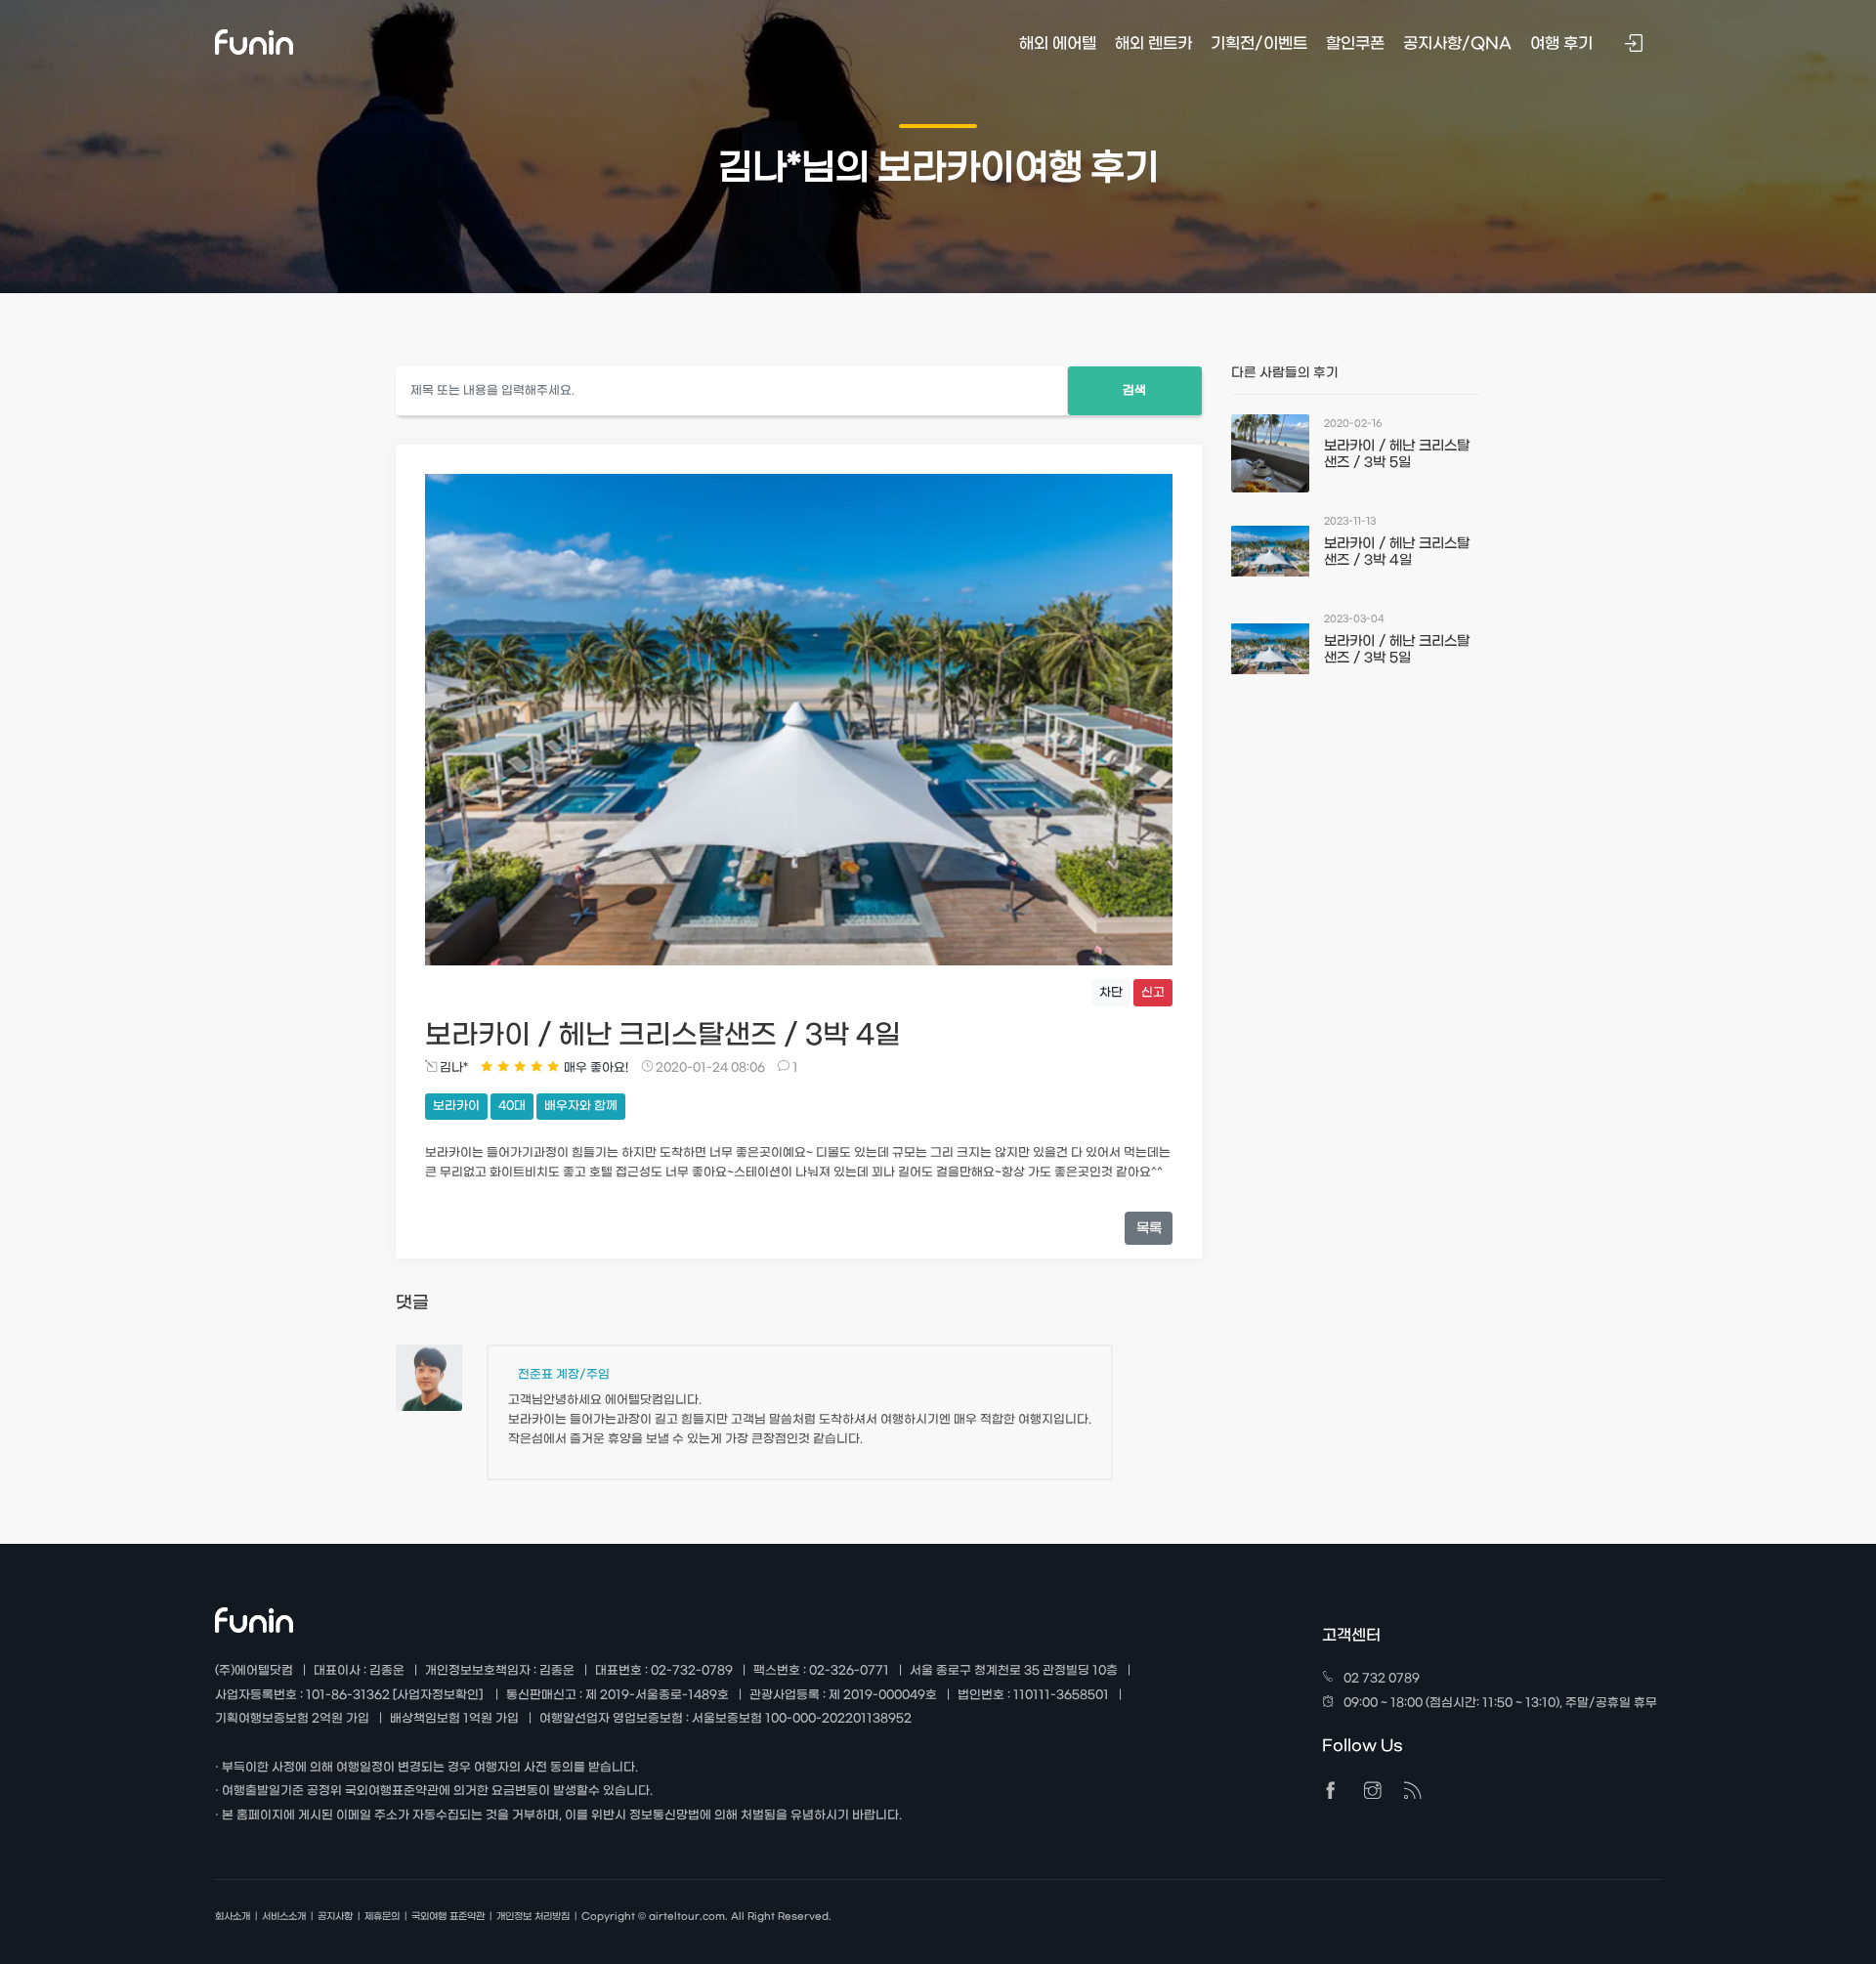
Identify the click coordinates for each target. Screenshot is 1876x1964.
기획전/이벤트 (1259, 43)
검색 (1134, 391)
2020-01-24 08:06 (709, 1068)
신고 (1153, 993)
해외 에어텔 (1058, 43)
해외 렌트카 (1153, 43)
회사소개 (233, 1917)
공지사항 (335, 1917)
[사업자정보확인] (438, 1695)
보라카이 (456, 1106)
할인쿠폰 (1355, 43)
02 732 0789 (1382, 1679)
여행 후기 (1561, 43)
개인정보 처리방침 (533, 1917)
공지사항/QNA (1457, 43)
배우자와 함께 (581, 1106)
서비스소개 (284, 1917)
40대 (512, 1106)
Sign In (1636, 45)
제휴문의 (382, 1917)
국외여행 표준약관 (448, 1917)
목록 (1149, 1229)
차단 (1111, 993)
